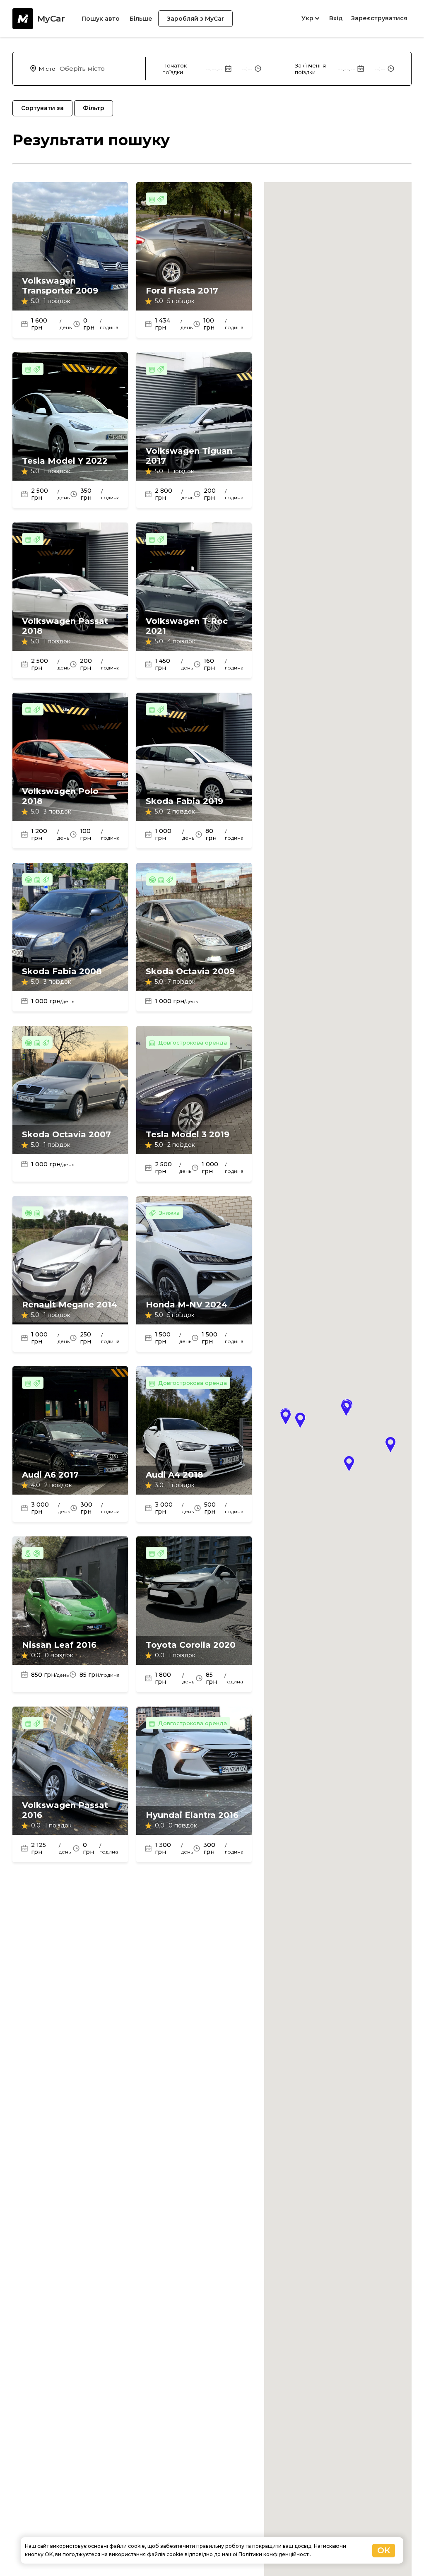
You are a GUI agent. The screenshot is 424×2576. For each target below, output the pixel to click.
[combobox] (101, 69)
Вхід (336, 18)
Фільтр (94, 108)
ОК (384, 2550)
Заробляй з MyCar (195, 19)
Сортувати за (42, 108)
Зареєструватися (379, 18)
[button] (286, 1417)
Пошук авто (101, 19)
